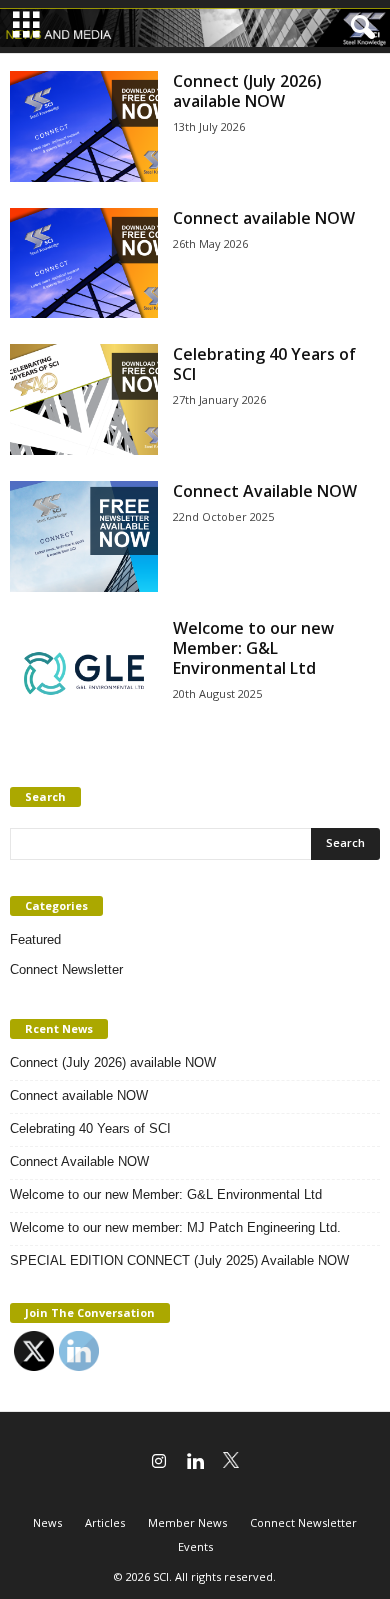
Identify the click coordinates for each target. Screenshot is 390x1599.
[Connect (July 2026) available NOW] (84, 126)
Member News (187, 1522)
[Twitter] (231, 1463)
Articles (105, 1522)
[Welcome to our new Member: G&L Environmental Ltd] (84, 673)
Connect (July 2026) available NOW (247, 91)
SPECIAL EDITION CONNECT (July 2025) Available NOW (179, 1260)
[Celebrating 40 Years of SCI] (84, 399)
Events (195, 1546)
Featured (35, 939)
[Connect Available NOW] (84, 536)
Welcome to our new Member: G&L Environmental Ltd (253, 648)
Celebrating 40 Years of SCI (264, 364)
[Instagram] (159, 1463)
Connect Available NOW (265, 491)
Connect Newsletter (66, 969)
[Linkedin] (195, 1463)
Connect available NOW (264, 218)
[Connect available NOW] (84, 263)
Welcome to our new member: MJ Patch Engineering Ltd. (175, 1227)
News (47, 1522)
